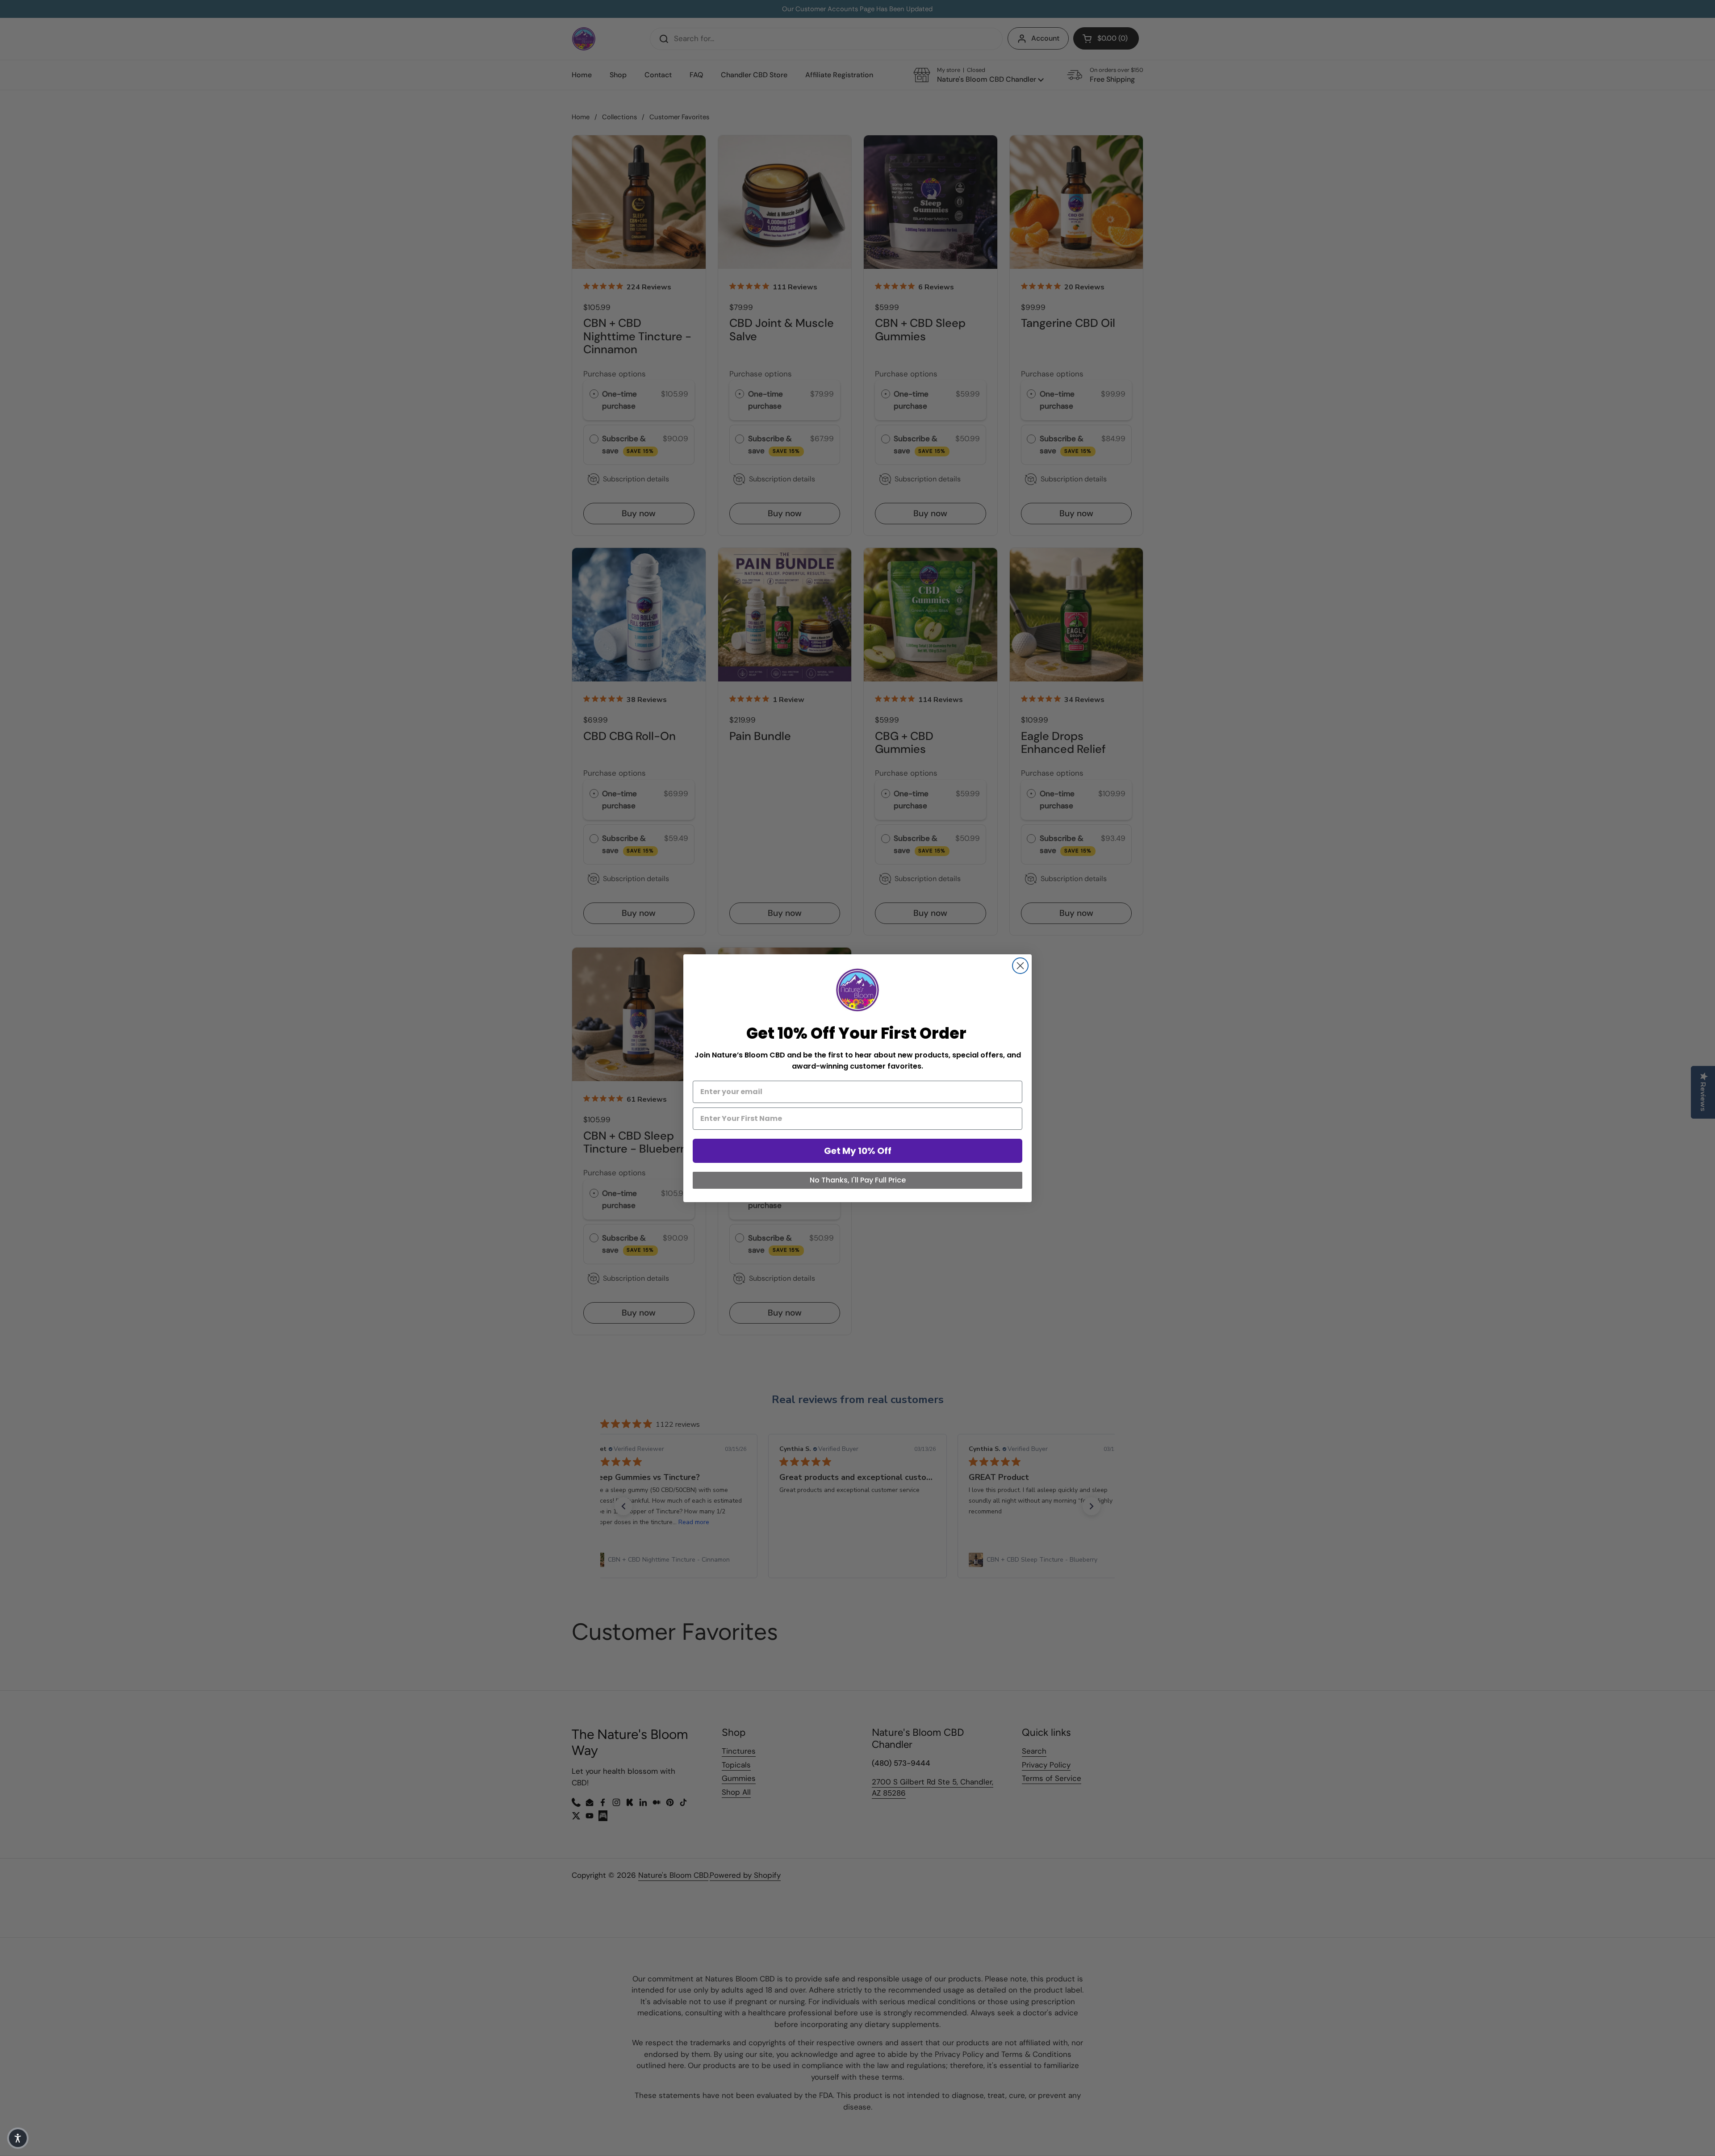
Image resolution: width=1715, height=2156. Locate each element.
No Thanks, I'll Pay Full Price (858, 1180)
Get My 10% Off (858, 1151)
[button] (18, 2138)
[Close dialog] (1020, 966)
